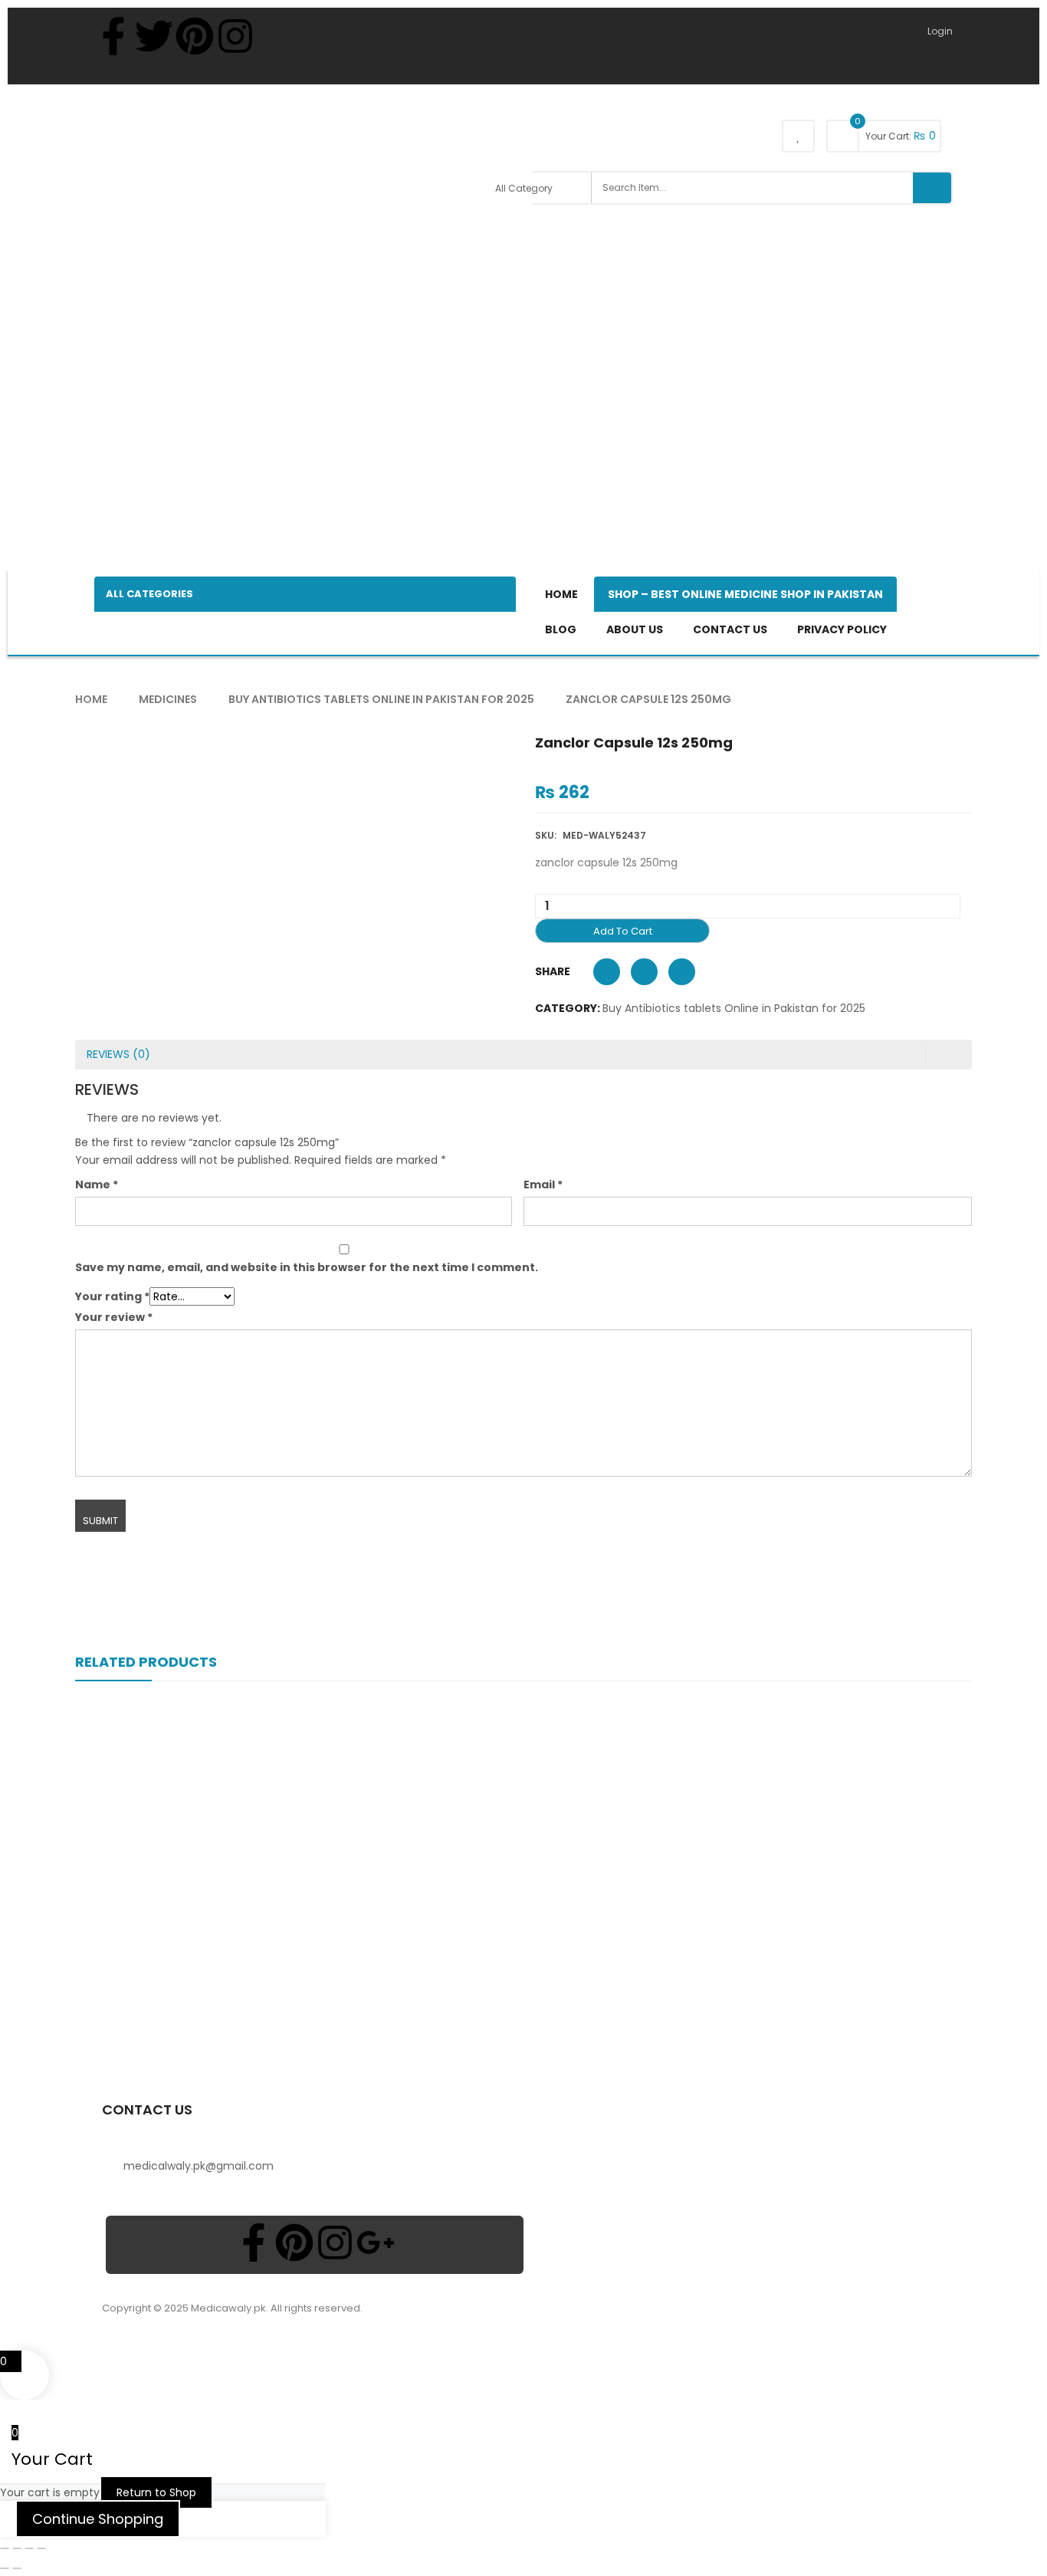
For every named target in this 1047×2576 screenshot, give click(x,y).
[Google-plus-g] (376, 2242)
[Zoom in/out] (5, 2548)
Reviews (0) (118, 1054)
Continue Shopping (98, 2519)
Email (543, 1184)
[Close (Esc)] (41, 2548)
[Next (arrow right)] (17, 2568)
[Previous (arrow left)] (5, 2568)
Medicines (168, 699)
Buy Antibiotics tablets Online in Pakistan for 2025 (381, 699)
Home (91, 699)
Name (97, 1184)
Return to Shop (156, 2492)
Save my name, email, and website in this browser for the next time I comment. (307, 1267)
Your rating (112, 1296)
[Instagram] (235, 36)
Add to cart (623, 931)
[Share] (29, 2548)
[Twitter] (154, 36)
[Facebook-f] (113, 36)
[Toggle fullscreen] (17, 2548)
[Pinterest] (195, 36)
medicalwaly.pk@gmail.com (199, 2166)
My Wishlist (798, 136)
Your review (114, 1317)
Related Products (146, 1662)
